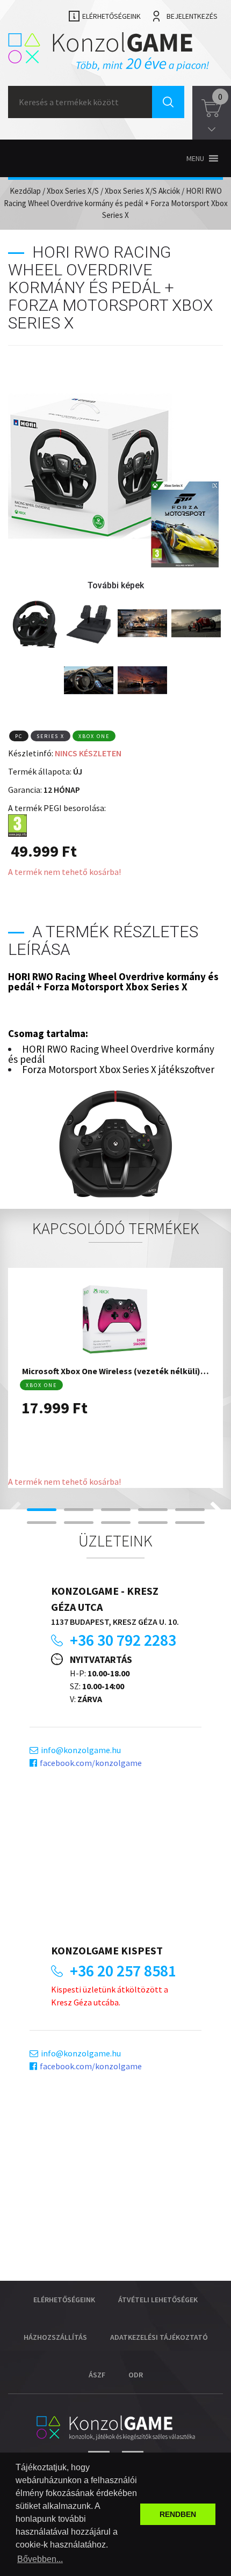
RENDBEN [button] (178, 2514)
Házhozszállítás (55, 2337)
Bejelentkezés (192, 16)
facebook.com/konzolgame (91, 1763)
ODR (136, 2375)
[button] (195, 158)
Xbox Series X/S (73, 191)
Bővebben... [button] (40, 2559)
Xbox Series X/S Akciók (142, 191)
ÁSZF (97, 2375)
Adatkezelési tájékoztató (159, 2337)
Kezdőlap (25, 191)
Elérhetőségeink (111, 16)
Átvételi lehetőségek (158, 2300)
